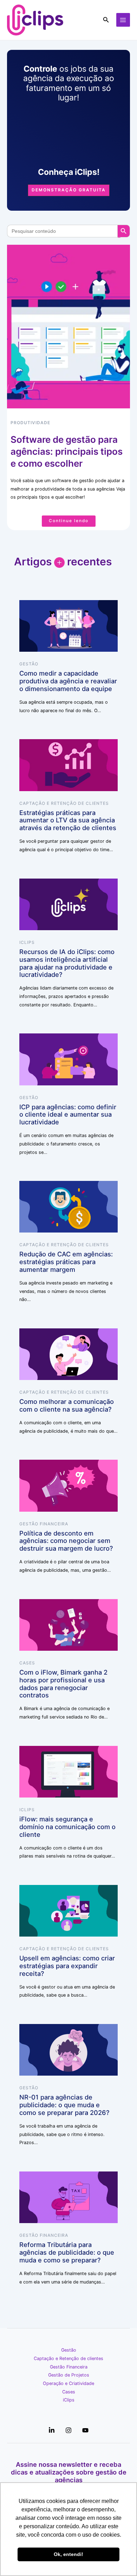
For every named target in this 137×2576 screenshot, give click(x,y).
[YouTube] (85, 2430)
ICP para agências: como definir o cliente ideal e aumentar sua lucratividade (68, 1115)
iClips (27, 942)
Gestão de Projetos (69, 2375)
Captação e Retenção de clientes (64, 803)
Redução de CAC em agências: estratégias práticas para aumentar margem (66, 1262)
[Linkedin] (52, 2430)
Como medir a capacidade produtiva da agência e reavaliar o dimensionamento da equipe (68, 681)
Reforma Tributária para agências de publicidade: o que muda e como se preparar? (67, 2252)
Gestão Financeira (44, 1524)
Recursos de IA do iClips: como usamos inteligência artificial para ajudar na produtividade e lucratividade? (67, 963)
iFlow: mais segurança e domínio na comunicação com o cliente (67, 1827)
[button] (106, 20)
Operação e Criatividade (68, 2383)
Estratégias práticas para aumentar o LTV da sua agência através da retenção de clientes (68, 820)
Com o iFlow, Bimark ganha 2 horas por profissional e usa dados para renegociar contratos (63, 1684)
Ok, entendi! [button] (68, 2554)
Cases (27, 1663)
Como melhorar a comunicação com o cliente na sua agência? (67, 1405)
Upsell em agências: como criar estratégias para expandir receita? (67, 1966)
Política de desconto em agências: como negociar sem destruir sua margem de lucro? (66, 1541)
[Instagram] (68, 2430)
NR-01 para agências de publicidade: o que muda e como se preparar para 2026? (64, 2105)
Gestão (29, 664)
